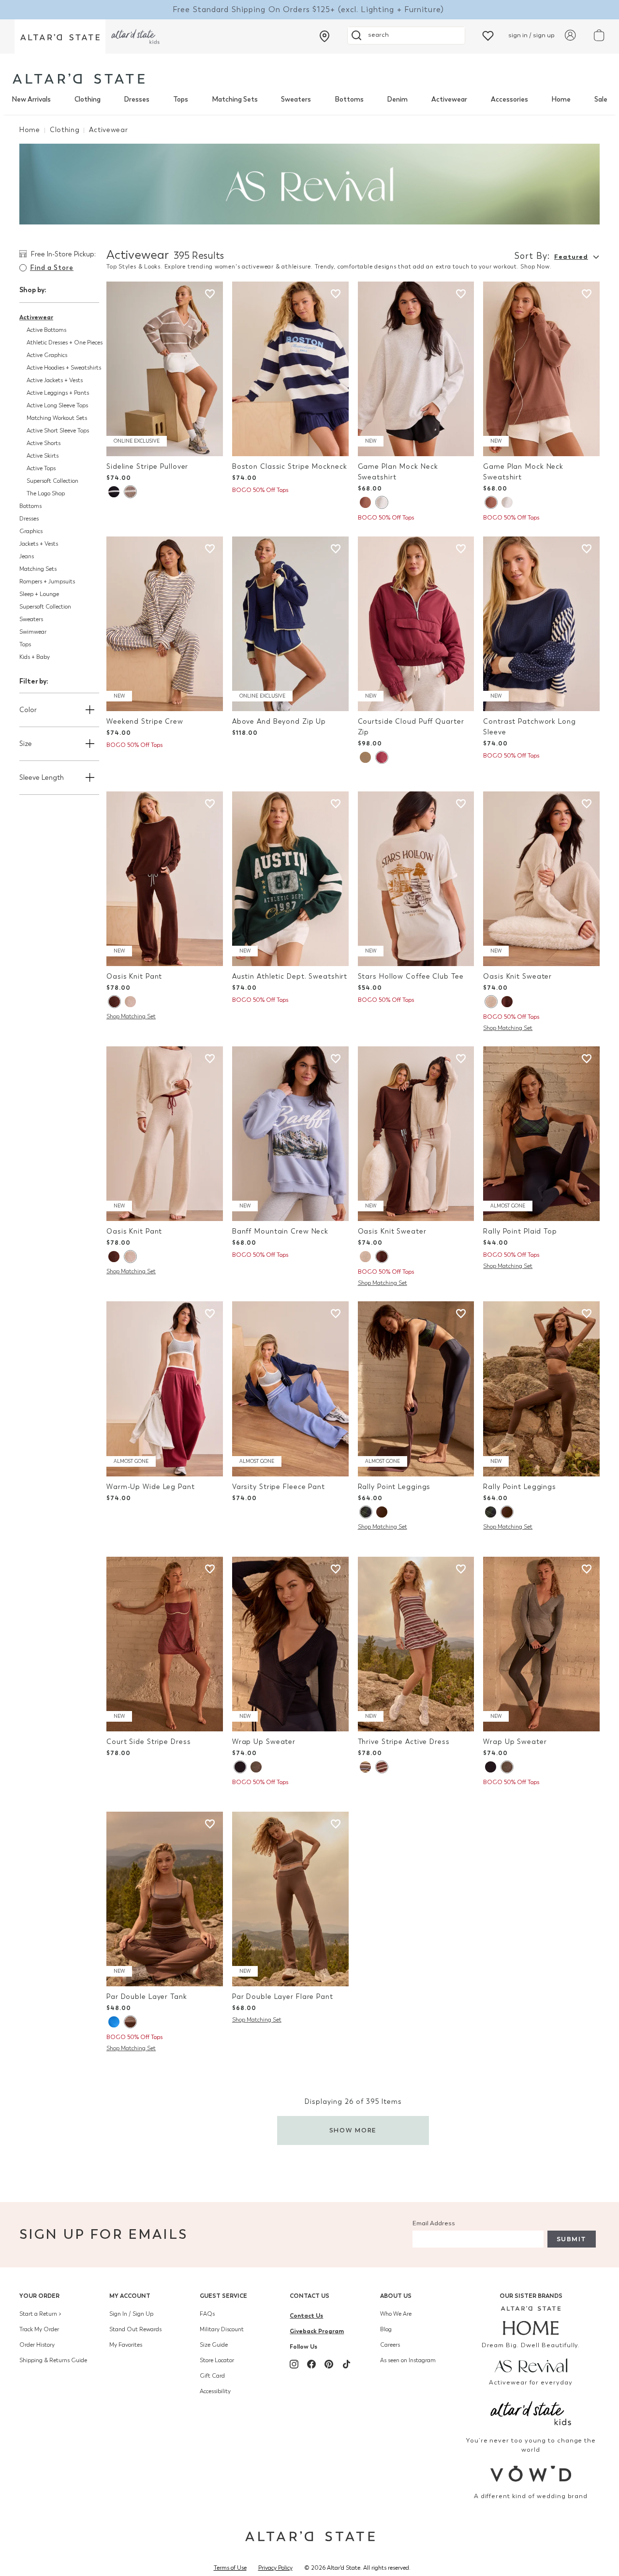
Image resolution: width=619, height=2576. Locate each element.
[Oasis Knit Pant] (165, 879)
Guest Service (223, 2296)
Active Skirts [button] (43, 456)
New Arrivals (31, 99)
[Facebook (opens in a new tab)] (311, 2364)
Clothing (88, 99)
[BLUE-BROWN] (365, 1767)
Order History (37, 2345)
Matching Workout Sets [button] (57, 418)
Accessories (509, 99)
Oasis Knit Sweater (517, 976)
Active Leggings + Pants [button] (58, 393)
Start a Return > (40, 2314)
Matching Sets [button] (38, 569)
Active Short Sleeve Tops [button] (58, 431)
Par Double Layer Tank (147, 1997)
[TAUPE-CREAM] (130, 492)
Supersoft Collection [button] (52, 481)
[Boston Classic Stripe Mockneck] (290, 369)
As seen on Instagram (408, 2360)
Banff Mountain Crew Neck (280, 1231)
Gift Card (212, 2376)
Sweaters (296, 99)
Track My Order (39, 2329)
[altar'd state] (79, 79)
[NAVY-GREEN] (366, 1512)
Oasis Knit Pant (134, 976)
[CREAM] (365, 757)
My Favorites (126, 2345)
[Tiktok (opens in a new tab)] (346, 2364)
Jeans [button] (27, 556)
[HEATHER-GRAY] (382, 502)
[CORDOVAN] (382, 757)
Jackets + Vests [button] (39, 544)
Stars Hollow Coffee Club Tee (411, 976)
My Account (130, 2296)
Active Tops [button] (41, 468)
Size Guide (214, 2345)
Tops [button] (25, 644)
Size (26, 744)
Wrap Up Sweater (264, 1742)
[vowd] (531, 2474)
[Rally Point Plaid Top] (541, 1134)
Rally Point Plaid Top (520, 1231)
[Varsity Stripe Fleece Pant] (290, 1389)
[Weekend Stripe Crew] (165, 624)
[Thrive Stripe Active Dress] (416, 1644)
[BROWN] (365, 502)
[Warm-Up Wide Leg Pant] (165, 1389)
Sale (601, 99)
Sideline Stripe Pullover (147, 467)
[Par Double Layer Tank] (165, 1899)
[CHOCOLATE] (114, 1002)
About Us (396, 2296)
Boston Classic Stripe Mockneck (290, 467)
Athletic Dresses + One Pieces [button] (65, 342)
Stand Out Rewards (135, 2329)
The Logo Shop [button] (46, 493)
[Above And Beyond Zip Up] (290, 624)
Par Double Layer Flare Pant (283, 1997)
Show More (353, 2130)
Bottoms (349, 99)
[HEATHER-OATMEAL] (130, 1002)
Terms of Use (230, 2568)
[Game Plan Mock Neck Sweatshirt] (416, 369)
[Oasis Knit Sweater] (541, 879)
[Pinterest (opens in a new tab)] (329, 2364)
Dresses (137, 99)
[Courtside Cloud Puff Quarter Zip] (416, 624)
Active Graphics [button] (47, 355)
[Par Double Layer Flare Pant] (290, 1899)
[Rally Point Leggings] (416, 1389)
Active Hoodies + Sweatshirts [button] (64, 368)
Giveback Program (317, 2331)
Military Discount (222, 2329)
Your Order (39, 2296)
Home (561, 99)
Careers (390, 2345)
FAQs (207, 2314)
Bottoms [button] (30, 506)
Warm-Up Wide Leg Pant (151, 1487)
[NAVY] (240, 1767)
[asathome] (531, 2321)
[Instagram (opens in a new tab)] (294, 2364)
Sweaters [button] (31, 619)
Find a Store (52, 268)
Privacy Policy (275, 2568)
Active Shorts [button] (44, 443)
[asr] (531, 2365)
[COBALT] (114, 2022)
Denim (397, 99)
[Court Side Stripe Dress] (165, 1644)
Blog (386, 2329)
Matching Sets (235, 99)
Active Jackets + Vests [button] (55, 380)
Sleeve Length (42, 778)
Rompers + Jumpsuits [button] (47, 581)
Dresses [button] (29, 519)
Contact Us (309, 2296)
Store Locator (217, 2360)
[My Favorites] (488, 35)
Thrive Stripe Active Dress (404, 1742)
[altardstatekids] (135, 37)
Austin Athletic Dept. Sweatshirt (290, 976)
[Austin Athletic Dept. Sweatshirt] (290, 879)
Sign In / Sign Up (131, 2314)
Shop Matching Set (131, 1016)
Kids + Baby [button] (35, 657)
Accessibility (215, 2391)
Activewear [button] (36, 317)
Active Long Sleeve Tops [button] (57, 405)
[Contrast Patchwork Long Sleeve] (541, 624)
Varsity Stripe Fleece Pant (279, 1487)
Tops (181, 99)
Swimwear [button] (33, 632)
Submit (572, 2239)
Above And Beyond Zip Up (279, 722)
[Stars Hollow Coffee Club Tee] (416, 879)
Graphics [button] (31, 531)
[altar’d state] (60, 37)
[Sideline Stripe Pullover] (165, 369)
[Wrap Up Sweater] (290, 1644)
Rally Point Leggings (394, 1487)
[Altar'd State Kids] (531, 2412)
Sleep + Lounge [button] (39, 594)
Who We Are (396, 2314)
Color (28, 710)
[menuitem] (31, 100)
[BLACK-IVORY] (114, 492)
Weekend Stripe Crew (145, 722)
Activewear (449, 99)
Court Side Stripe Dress (148, 1742)
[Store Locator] (324, 36)
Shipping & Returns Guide (53, 2360)
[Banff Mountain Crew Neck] (290, 1134)
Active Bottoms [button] (46, 330)
